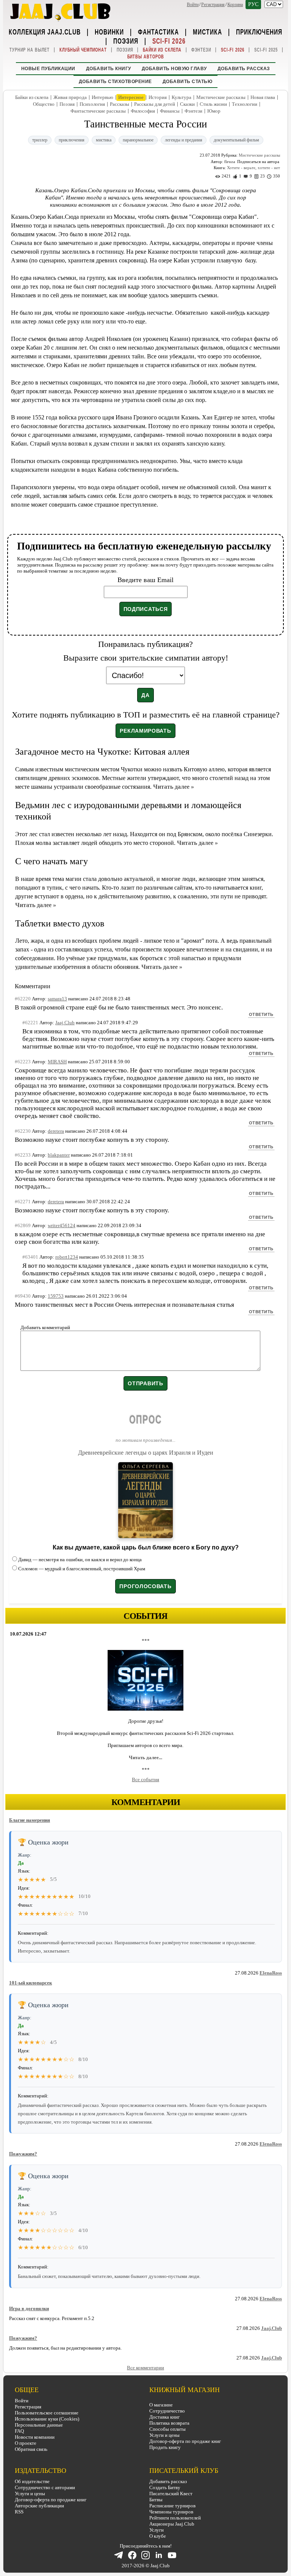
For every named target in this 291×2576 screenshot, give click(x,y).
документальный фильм (236, 140)
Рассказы (120, 104)
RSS (19, 2512)
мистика (104, 140)
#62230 (23, 1131)
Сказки (187, 104)
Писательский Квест (171, 2494)
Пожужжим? (23, 2154)
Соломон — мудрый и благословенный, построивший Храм (82, 1569)
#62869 (23, 1225)
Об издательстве (32, 2481)
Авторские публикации (39, 2506)
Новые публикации (48, 69)
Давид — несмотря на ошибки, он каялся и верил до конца (80, 1560)
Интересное (131, 97)
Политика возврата (169, 2423)
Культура (181, 97)
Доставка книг (164, 2417)
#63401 (30, 1257)
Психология (92, 104)
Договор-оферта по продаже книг (185, 2441)
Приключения (259, 31)
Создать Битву (165, 2487)
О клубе (158, 2536)
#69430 (23, 1296)
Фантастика (158, 31)
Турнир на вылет (30, 50)
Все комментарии (145, 2368)
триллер (40, 140)
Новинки (109, 31)
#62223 (23, 1062)
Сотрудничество (167, 2411)
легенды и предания (184, 140)
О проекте (26, 2443)
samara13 (57, 999)
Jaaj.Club (271, 2328)
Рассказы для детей (155, 104)
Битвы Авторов (146, 57)
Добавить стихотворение (115, 82)
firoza (230, 162)
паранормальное (138, 140)
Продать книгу (165, 2447)
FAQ (19, 2431)
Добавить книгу (109, 69)
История (158, 97)
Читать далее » (174, 787)
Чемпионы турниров (171, 2512)
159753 (56, 1296)
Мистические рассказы (221, 97)
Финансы (170, 111)
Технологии (245, 104)
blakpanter (59, 1155)
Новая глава (263, 97)
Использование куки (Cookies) (47, 2419)
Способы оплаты (167, 2429)
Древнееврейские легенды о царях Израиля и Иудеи (146, 1453)
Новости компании (35, 2437)
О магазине (161, 2405)
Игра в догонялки (29, 2308)
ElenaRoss (271, 1973)
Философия (143, 111)
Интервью (102, 97)
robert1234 (67, 1257)
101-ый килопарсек (31, 1983)
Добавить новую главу (174, 69)
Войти (193, 5)
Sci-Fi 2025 (266, 50)
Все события (145, 1779)
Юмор (214, 111)
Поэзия (126, 41)
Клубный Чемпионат (83, 50)
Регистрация (213, 5)
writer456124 (62, 1225)
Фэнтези (201, 50)
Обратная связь (31, 2449)
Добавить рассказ (244, 69)
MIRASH (57, 1062)
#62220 (23, 999)
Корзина (235, 5)
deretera (56, 1131)
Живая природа (70, 97)
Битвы (156, 2500)
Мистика (207, 31)
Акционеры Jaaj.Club (172, 2524)
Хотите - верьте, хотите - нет (253, 168)
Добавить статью (188, 82)
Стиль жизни (213, 104)
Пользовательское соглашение (47, 2413)
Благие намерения (30, 1820)
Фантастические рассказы (98, 111)
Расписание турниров (172, 2506)
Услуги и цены (164, 2435)
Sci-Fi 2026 (169, 41)
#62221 (30, 1023)
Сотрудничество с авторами (45, 2487)
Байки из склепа (162, 50)
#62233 (23, 1155)
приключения (72, 140)
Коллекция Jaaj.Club (45, 31)
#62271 (23, 1202)
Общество (44, 104)
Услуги (156, 2530)
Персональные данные (39, 2425)
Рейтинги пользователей (175, 2518)
